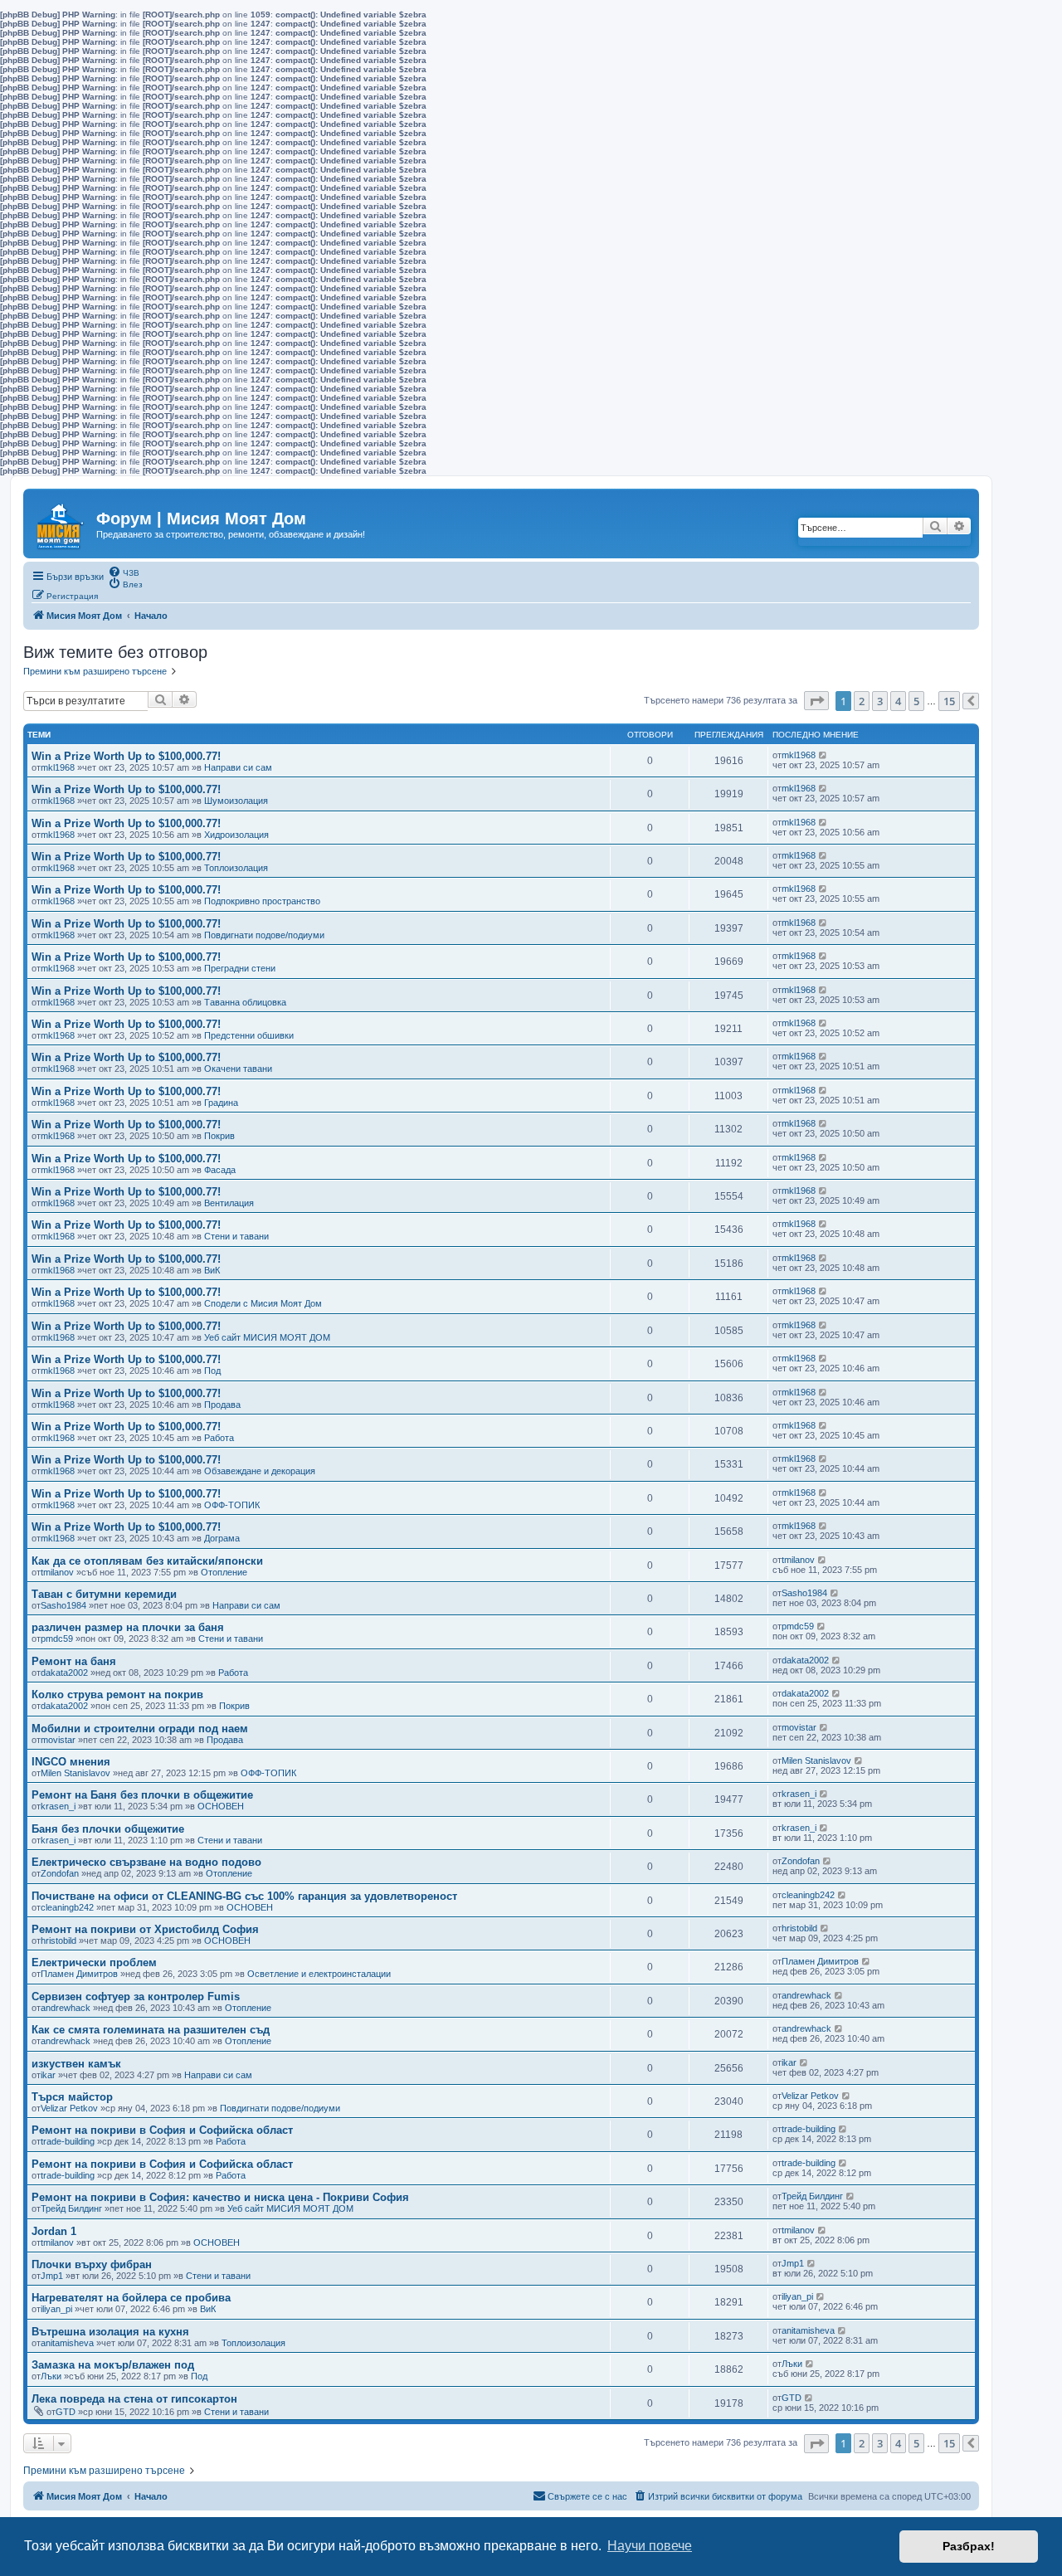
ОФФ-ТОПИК (232, 1505)
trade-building (68, 2141)
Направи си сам (238, 767)
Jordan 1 (54, 2231)
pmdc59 (57, 1639)
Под (212, 1371)
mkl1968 (58, 767)
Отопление (224, 1572)
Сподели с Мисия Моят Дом (263, 1303)
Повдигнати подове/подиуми (264, 935)
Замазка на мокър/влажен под (113, 2365)
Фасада (220, 1170)
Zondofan (60, 1873)
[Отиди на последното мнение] (823, 755)
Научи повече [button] (650, 2546)
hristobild (58, 1941)
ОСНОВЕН (221, 1806)
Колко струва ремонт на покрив (117, 1695)
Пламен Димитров (79, 1974)
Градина (221, 1103)
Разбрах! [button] (969, 2546)
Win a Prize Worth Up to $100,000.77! (126, 756)
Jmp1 (52, 2276)
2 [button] (862, 701)
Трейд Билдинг (71, 2208)
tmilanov (57, 1572)
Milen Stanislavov (76, 1773)
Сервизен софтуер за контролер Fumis (136, 1997)
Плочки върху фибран (92, 2264)
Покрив (219, 1136)
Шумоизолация (236, 801)
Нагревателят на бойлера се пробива (131, 2298)
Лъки (51, 2376)
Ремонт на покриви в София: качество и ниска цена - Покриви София (220, 2197)
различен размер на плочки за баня (128, 1627)
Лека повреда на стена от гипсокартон (134, 2399)
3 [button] (880, 701)
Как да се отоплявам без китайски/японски (147, 1561)
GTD (66, 2412)
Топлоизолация (236, 868)
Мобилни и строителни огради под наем (140, 1729)
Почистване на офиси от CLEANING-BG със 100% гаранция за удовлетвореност (244, 1896)
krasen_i (58, 1806)
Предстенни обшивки (249, 1035)
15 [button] (949, 701)
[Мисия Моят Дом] (62, 522)
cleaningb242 (67, 1907)
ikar (48, 2075)
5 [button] (916, 701)
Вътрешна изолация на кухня (110, 2332)
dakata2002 (64, 1673)
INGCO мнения (71, 1762)
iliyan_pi (56, 2309)
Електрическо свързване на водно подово (146, 1862)
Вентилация (229, 1203)
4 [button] (898, 701)
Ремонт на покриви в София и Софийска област (162, 2130)
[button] (816, 701)
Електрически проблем (94, 1962)
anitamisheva (67, 2343)
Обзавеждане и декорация (260, 1471)
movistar (58, 1740)
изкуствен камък (76, 2064)
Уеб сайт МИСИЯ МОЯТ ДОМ (267, 1337)
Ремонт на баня (74, 1661)
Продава (222, 1405)
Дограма (222, 1538)
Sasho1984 (63, 1605)
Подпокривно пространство (262, 901)
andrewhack (66, 2008)
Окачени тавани (238, 1069)
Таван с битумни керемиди (104, 1594)
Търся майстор (72, 2097)
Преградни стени (240, 968)
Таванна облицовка (245, 1002)
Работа (219, 1438)
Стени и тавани (236, 1236)
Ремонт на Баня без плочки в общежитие (142, 1795)
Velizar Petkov (69, 2108)
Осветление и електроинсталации (319, 1974)
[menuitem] (124, 572)
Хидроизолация (236, 835)
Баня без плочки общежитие (108, 1829)
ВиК (212, 1270)
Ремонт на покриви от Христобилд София (145, 1929)
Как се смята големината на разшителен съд (151, 2030)
